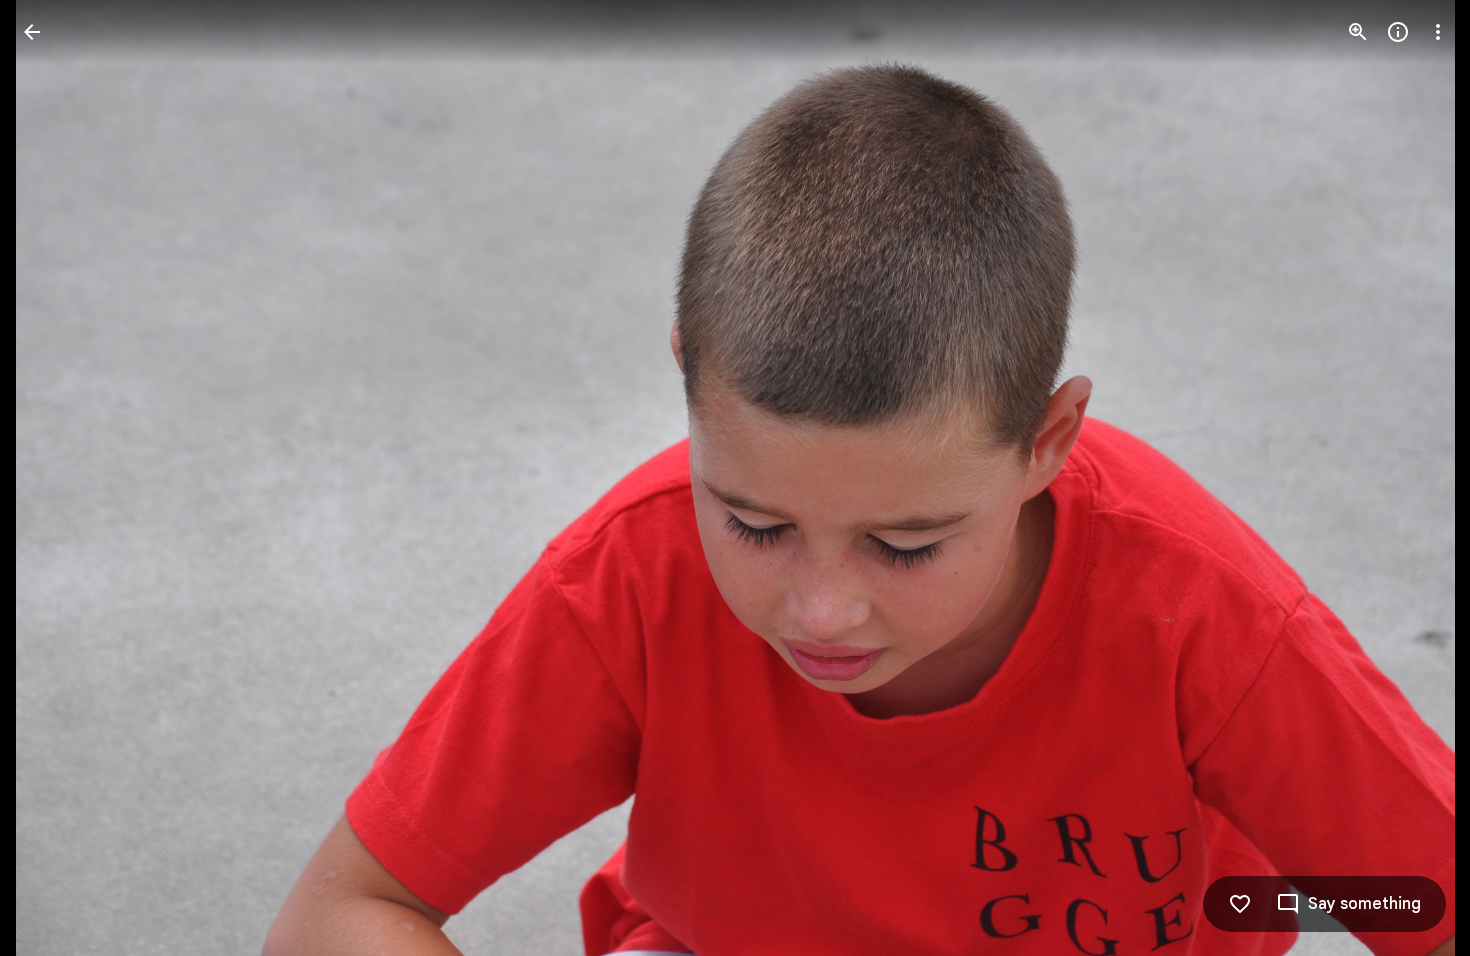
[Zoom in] (1358, 32)
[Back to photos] (32, 32)
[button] (56, 478)
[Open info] (1398, 32)
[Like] (1240, 904)
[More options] (1438, 32)
